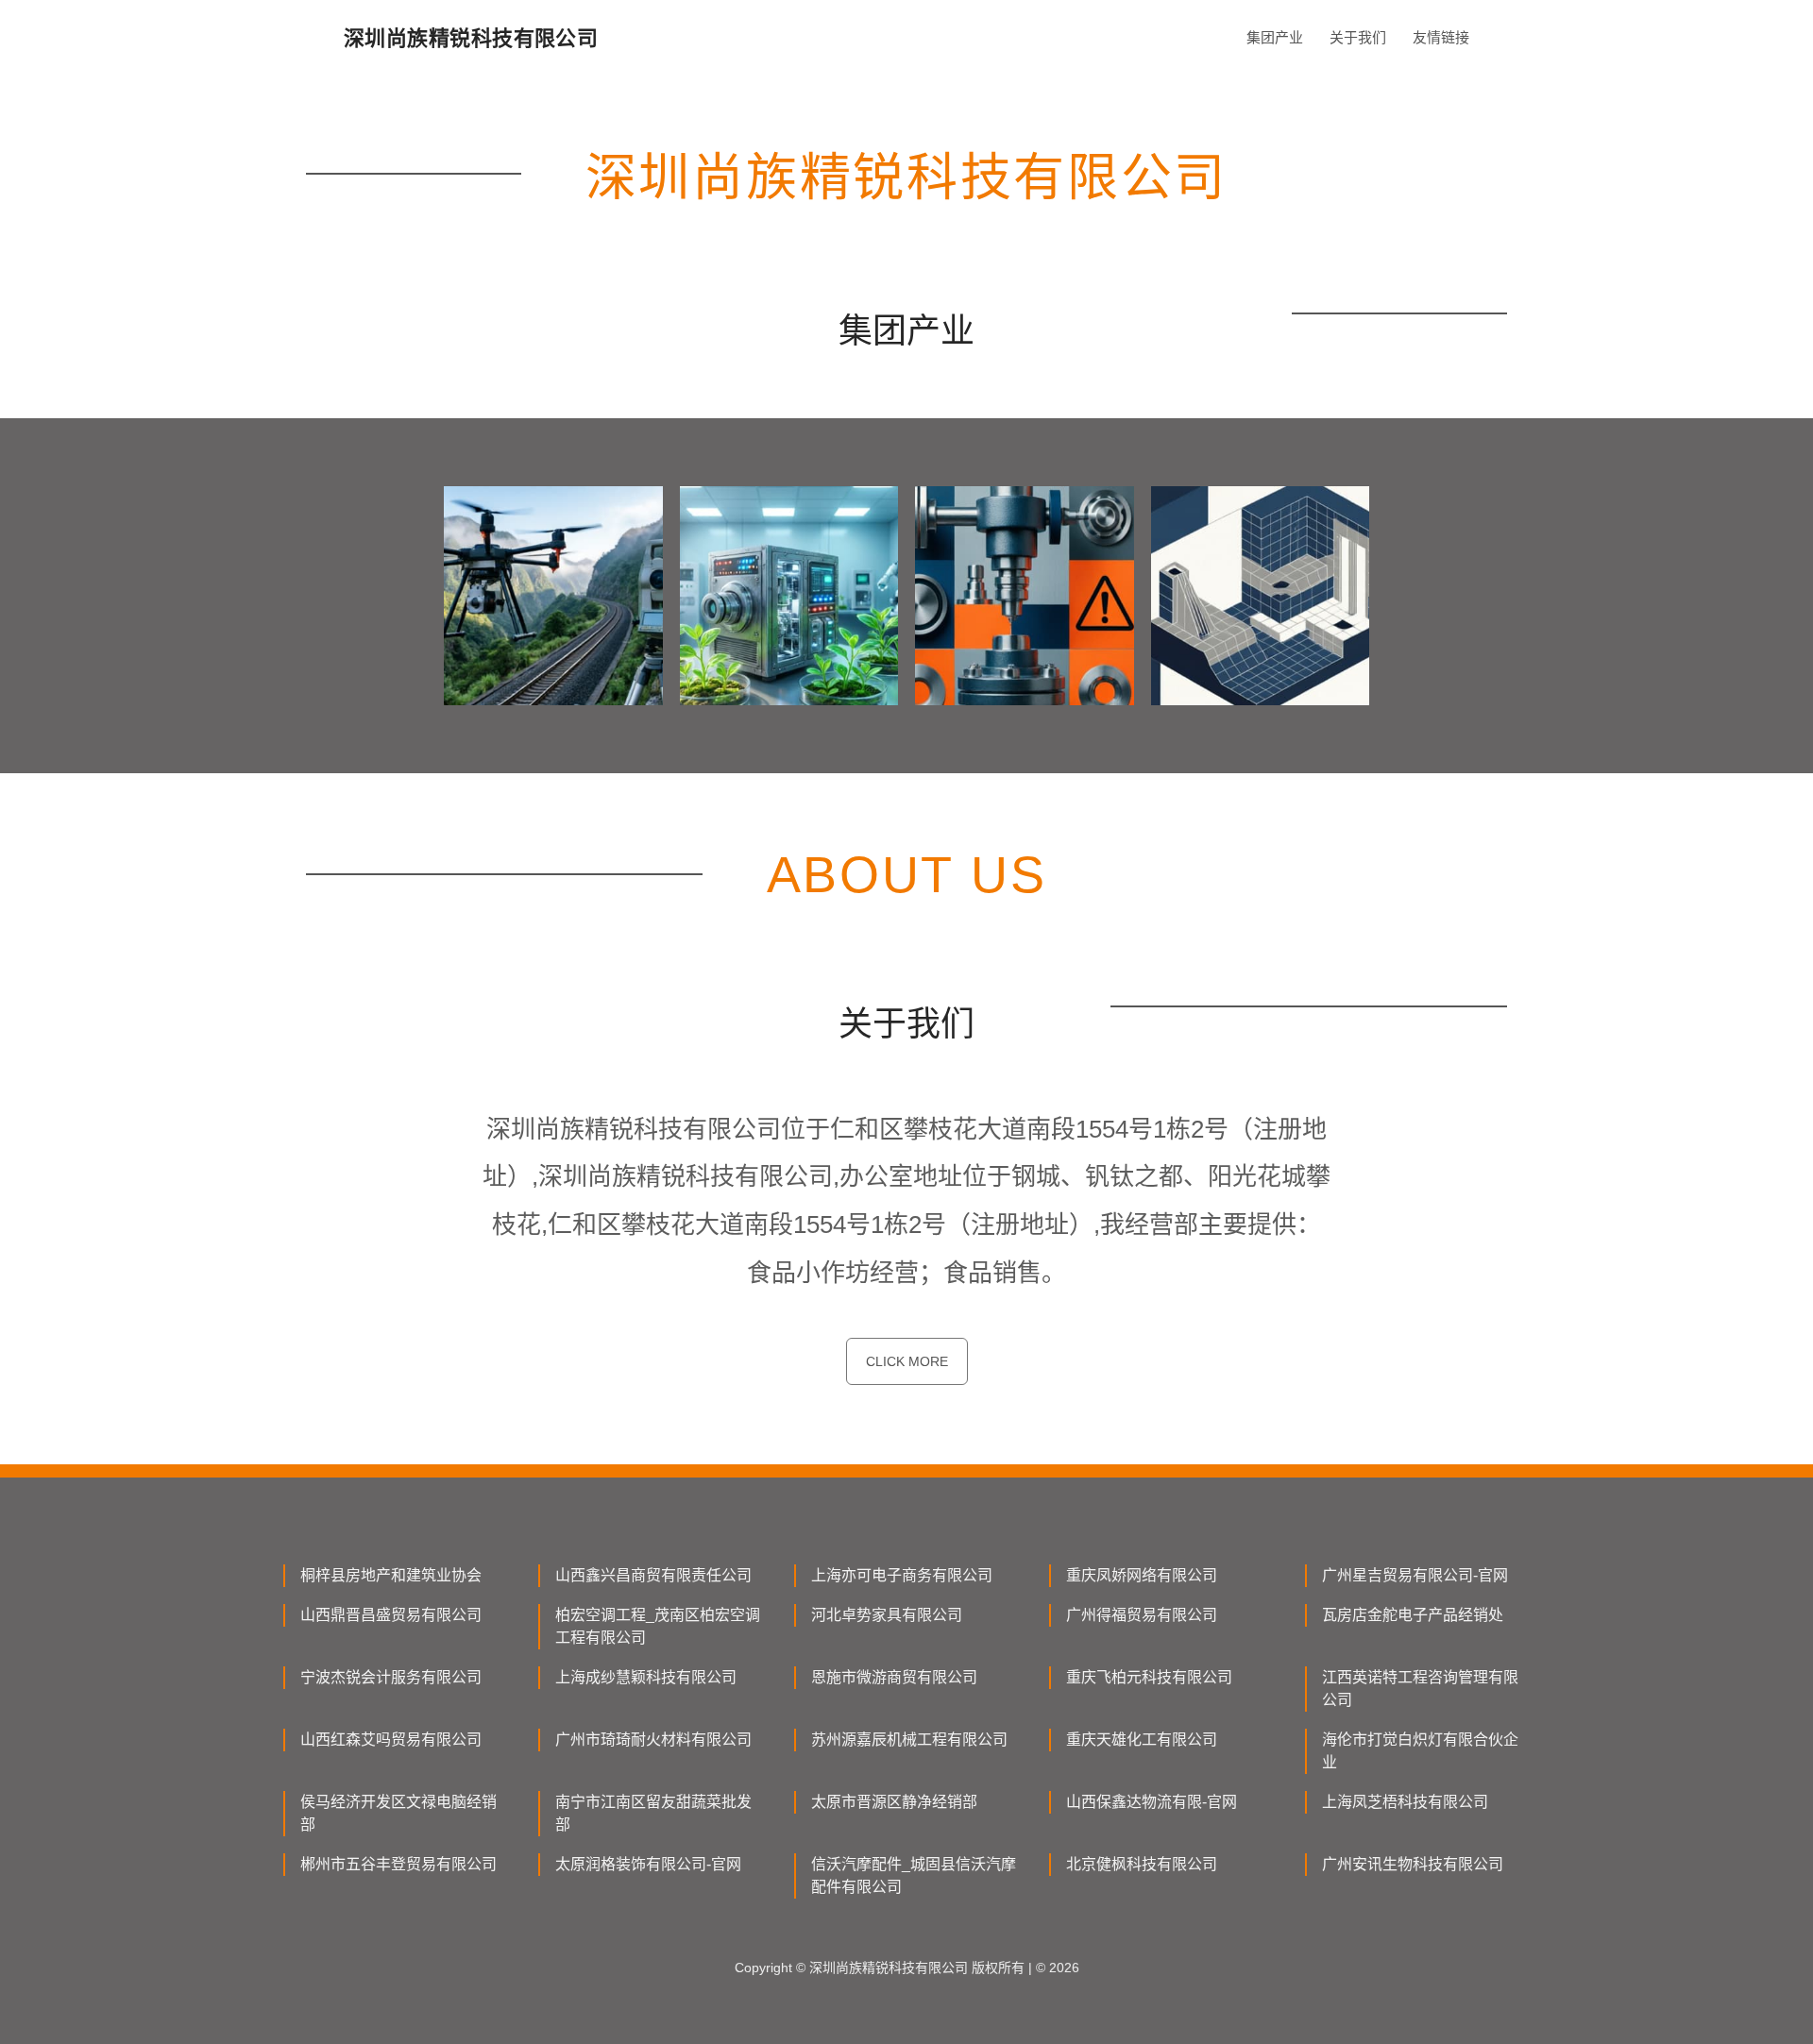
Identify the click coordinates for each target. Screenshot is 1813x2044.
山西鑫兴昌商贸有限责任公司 (653, 1575)
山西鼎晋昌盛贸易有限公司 (391, 1615)
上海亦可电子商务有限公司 (902, 1575)
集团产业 (1275, 37)
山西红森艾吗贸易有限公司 (391, 1740)
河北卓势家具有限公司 (887, 1615)
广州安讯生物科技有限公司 (1413, 1864)
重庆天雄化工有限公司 (1142, 1740)
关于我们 (1358, 37)
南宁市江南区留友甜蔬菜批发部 (653, 1813)
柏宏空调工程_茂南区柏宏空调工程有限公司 (658, 1626)
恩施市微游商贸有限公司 (894, 1677)
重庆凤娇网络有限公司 (1142, 1575)
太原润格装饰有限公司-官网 (648, 1864)
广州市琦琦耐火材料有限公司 (653, 1740)
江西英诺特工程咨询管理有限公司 (1420, 1689)
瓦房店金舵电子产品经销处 (1413, 1615)
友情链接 (1441, 37)
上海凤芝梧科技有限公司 (1405, 1802)
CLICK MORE (907, 1361)
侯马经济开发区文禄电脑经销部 (398, 1813)
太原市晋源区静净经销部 (894, 1802)
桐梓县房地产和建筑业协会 (391, 1575)
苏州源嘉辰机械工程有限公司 (909, 1740)
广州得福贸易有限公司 (1142, 1615)
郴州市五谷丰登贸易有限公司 (398, 1864)
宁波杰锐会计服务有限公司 (391, 1677)
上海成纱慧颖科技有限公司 (646, 1677)
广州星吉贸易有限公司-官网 (1415, 1575)
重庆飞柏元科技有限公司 (1149, 1677)
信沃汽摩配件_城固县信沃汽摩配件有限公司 (914, 1875)
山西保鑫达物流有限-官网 (1152, 1802)
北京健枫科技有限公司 (1142, 1864)
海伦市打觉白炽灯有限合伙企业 (1420, 1751)
